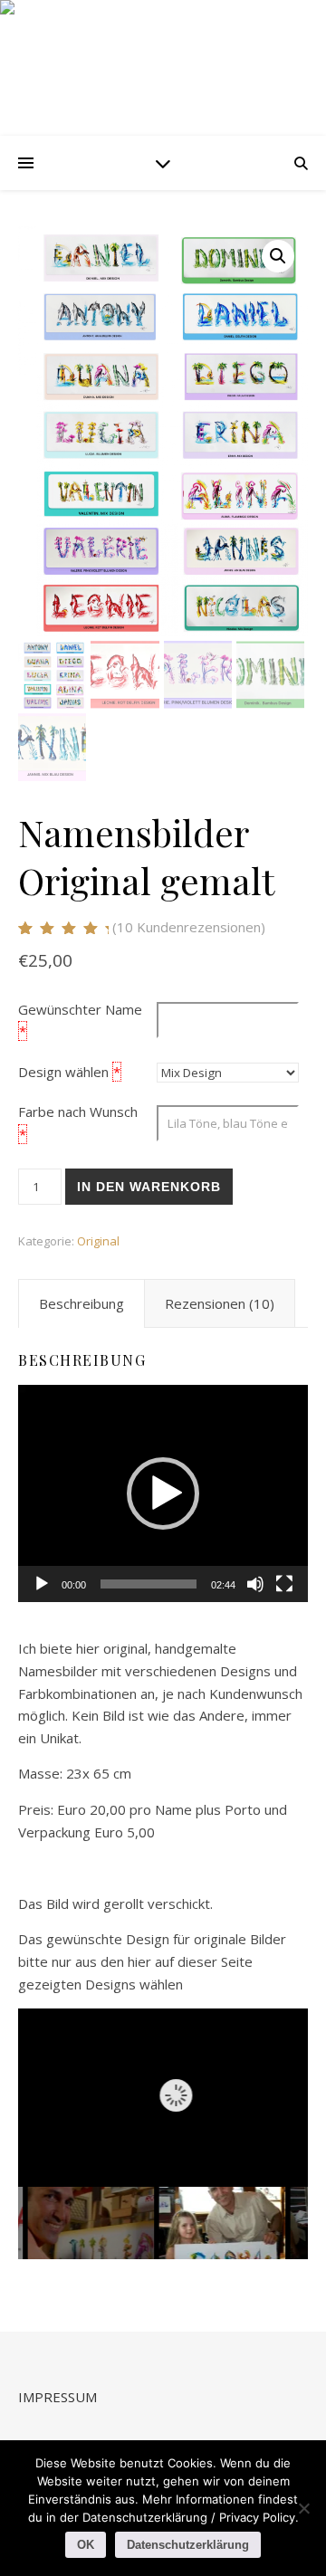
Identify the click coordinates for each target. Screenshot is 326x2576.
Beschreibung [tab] (81, 1303)
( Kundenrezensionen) (189, 927)
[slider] (149, 1584)
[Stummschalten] (255, 1584)
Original (98, 1241)
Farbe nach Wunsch (78, 1111)
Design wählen (63, 1072)
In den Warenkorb (149, 1187)
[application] (163, 1493)
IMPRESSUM (58, 2397)
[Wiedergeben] (42, 1584)
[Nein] (303, 2508)
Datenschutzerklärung (188, 2545)
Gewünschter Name (80, 1009)
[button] (278, 256)
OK (86, 2545)
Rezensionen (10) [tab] (220, 1303)
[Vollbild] (284, 1584)
